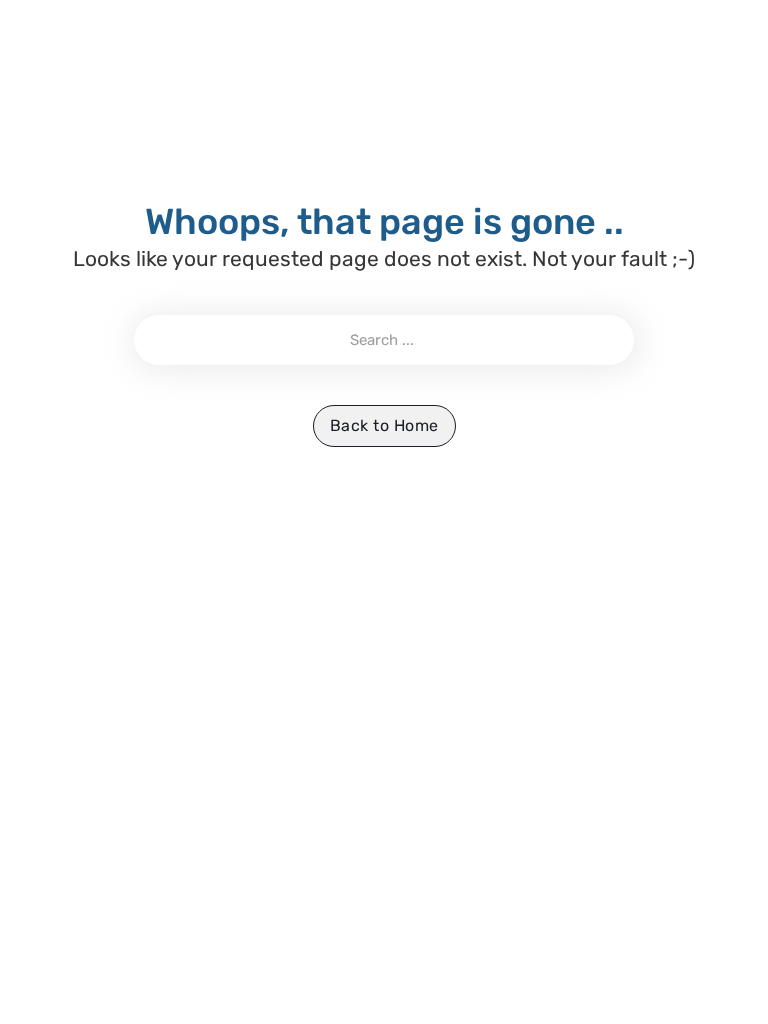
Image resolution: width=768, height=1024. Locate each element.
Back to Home (384, 425)
